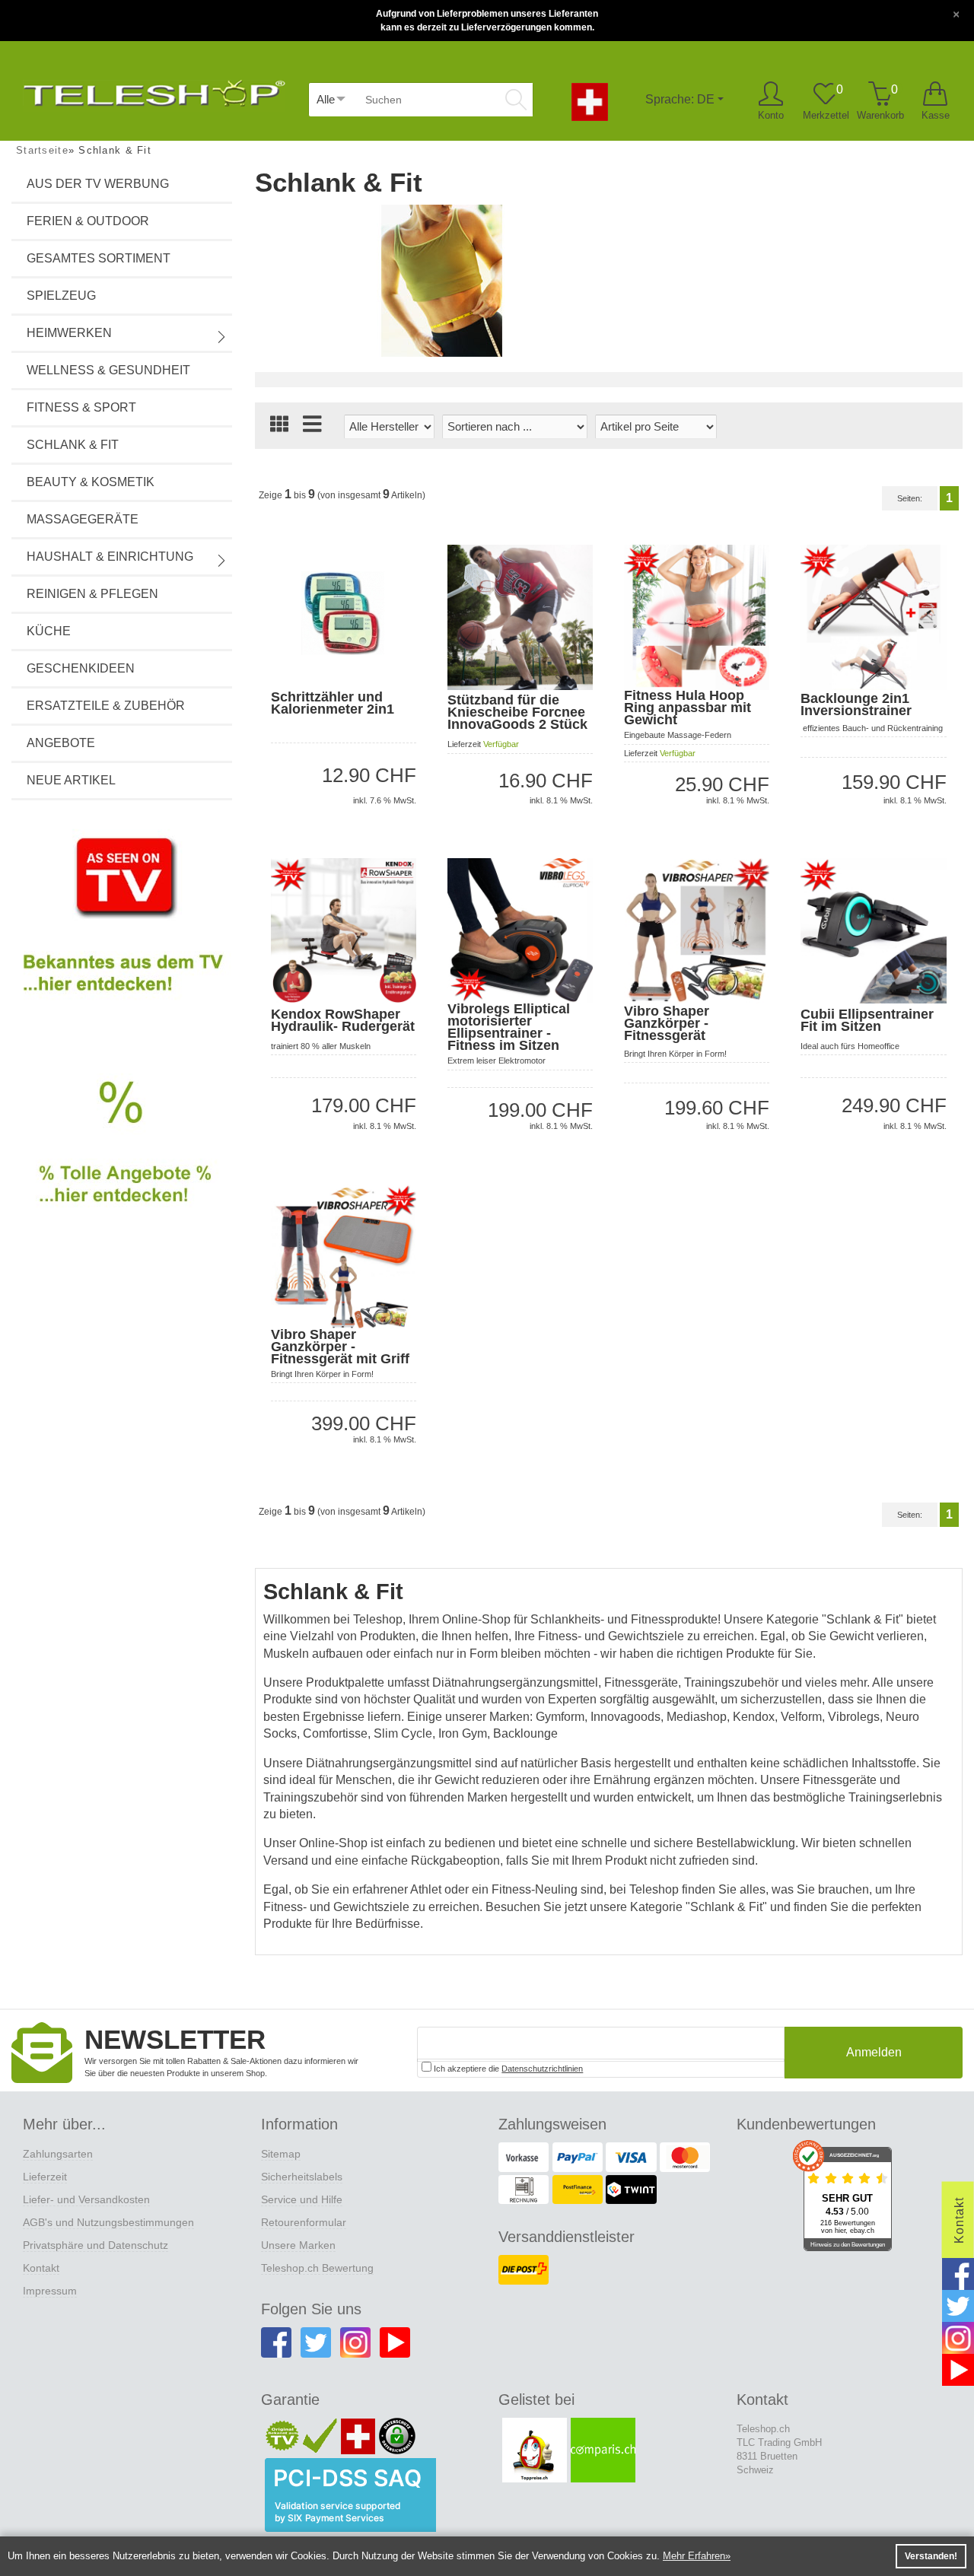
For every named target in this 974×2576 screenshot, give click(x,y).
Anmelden (874, 2052)
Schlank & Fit (73, 445)
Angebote (61, 743)
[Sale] (122, 1159)
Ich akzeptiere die (507, 2069)
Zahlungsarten (58, 2154)
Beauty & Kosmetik (91, 482)
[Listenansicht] (312, 426)
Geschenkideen (81, 668)
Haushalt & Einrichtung (110, 557)
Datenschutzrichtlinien (542, 2069)
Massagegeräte (83, 519)
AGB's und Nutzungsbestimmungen (108, 2222)
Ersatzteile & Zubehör (106, 706)
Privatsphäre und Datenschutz (95, 2245)
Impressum (50, 2291)
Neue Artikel (71, 780)
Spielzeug (61, 296)
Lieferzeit (45, 2177)
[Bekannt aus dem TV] (122, 927)
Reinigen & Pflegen (92, 594)
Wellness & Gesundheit (108, 370)
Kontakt (41, 2268)
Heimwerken (69, 333)
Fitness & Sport (81, 407)
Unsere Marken (298, 2245)
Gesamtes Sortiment (99, 258)
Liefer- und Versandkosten (86, 2199)
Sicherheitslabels (302, 2177)
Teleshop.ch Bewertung (317, 2268)
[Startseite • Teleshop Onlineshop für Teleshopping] (154, 90)
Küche (49, 631)
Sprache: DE (680, 99)
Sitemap (281, 2154)
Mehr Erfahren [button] (694, 2556)
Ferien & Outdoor (88, 221)
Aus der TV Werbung (98, 184)
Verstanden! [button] (931, 2556)
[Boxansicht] (279, 426)
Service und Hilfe (302, 2199)
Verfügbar (501, 744)
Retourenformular (304, 2222)
